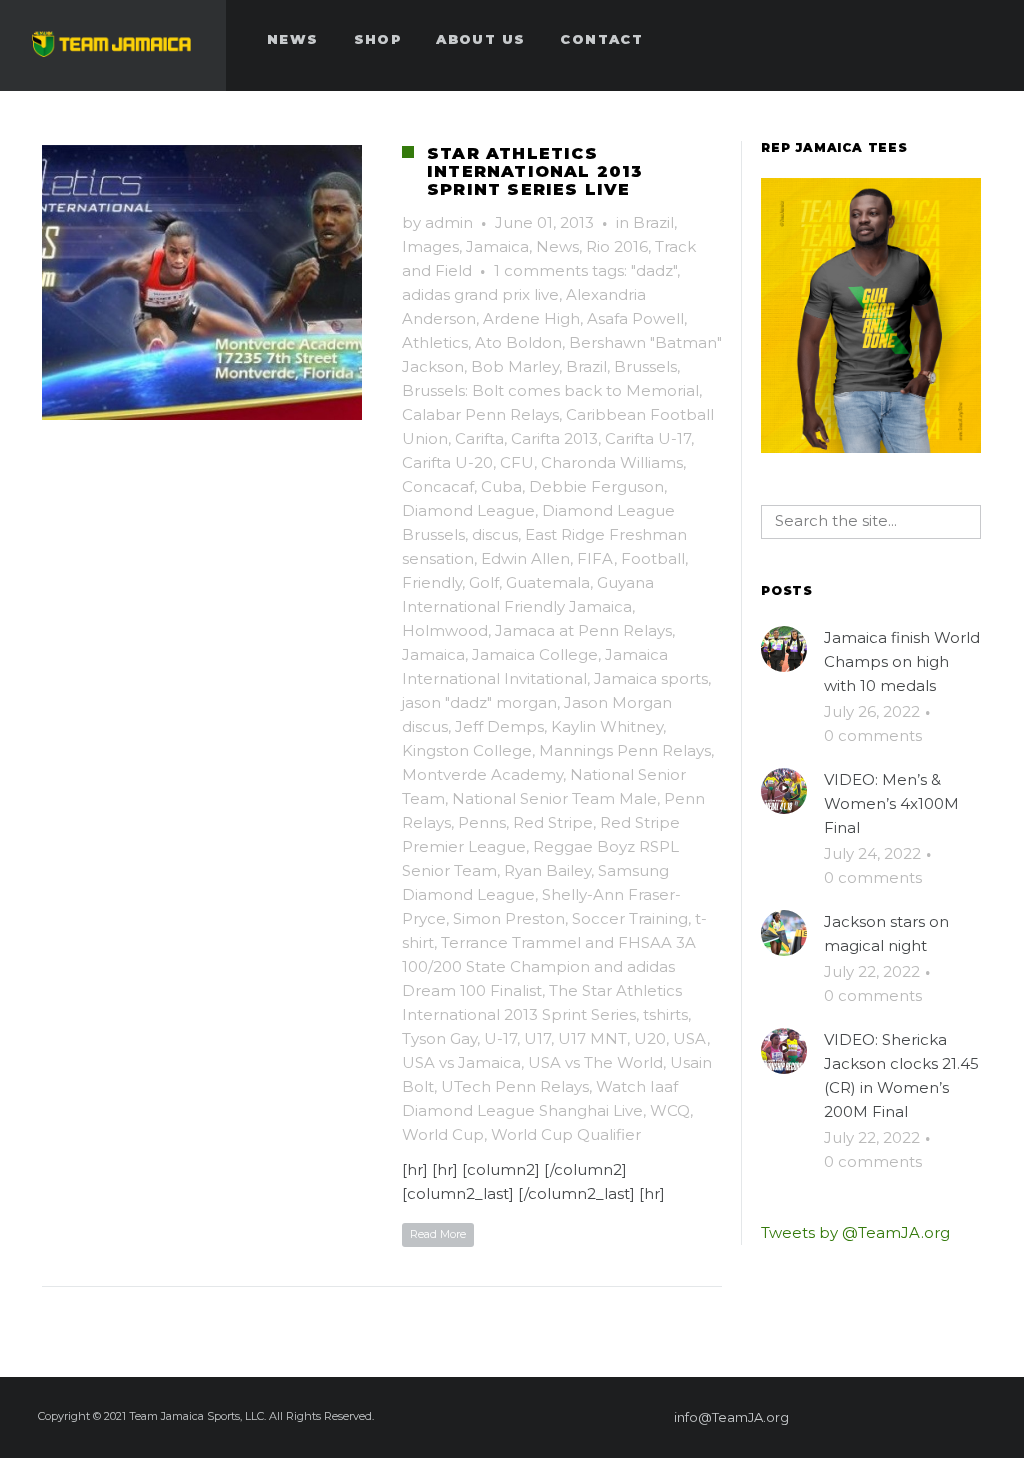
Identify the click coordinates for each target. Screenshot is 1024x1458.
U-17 (500, 1038)
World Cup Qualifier (566, 1134)
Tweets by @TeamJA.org (855, 1232)
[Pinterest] (873, 1417)
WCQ (670, 1110)
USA (690, 1038)
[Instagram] (945, 1417)
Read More (438, 1234)
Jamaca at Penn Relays (583, 630)
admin (449, 222)
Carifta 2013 (554, 438)
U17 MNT (592, 1038)
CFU (517, 462)
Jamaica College (535, 654)
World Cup (443, 1134)
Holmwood (445, 630)
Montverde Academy (482, 774)
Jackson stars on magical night (886, 933)
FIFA (595, 558)
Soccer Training (630, 918)
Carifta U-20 (447, 462)
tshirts (665, 1014)
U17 (537, 1038)
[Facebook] (837, 1417)
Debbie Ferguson (596, 486)
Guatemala (548, 582)
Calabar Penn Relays (480, 414)
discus (495, 534)
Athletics (435, 342)
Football (653, 558)
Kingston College (467, 750)
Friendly (432, 582)
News (557, 246)
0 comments (873, 735)
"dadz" (654, 270)
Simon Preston (509, 918)
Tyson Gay (439, 1038)
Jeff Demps (499, 726)
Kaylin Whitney (607, 726)
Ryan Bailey (547, 870)
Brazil (653, 222)
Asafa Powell (635, 318)
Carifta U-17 (648, 438)
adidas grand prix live (480, 294)
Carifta (479, 438)
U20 (650, 1038)
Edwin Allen (525, 558)
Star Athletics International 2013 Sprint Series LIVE (535, 171)
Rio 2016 (617, 246)
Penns (482, 822)
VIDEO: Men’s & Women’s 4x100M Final (891, 803)
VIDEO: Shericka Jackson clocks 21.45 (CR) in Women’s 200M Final (901, 1075)
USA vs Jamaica (461, 1062)
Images (430, 246)
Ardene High (531, 318)
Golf (484, 582)
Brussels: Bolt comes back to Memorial (550, 390)
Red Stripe (553, 822)
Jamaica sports (651, 678)
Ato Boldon (518, 342)
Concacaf (438, 486)
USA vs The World (595, 1062)
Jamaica (497, 246)
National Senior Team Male (554, 798)
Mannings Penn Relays (625, 750)
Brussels (645, 366)
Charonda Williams (612, 462)
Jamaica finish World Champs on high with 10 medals (902, 661)
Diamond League (468, 510)
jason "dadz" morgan (479, 702)
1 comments (541, 270)
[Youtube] (981, 1417)
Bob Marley (515, 366)
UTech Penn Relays (515, 1086)
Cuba (501, 486)
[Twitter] (909, 1417)
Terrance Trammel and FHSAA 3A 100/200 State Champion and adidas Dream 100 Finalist (549, 966)
